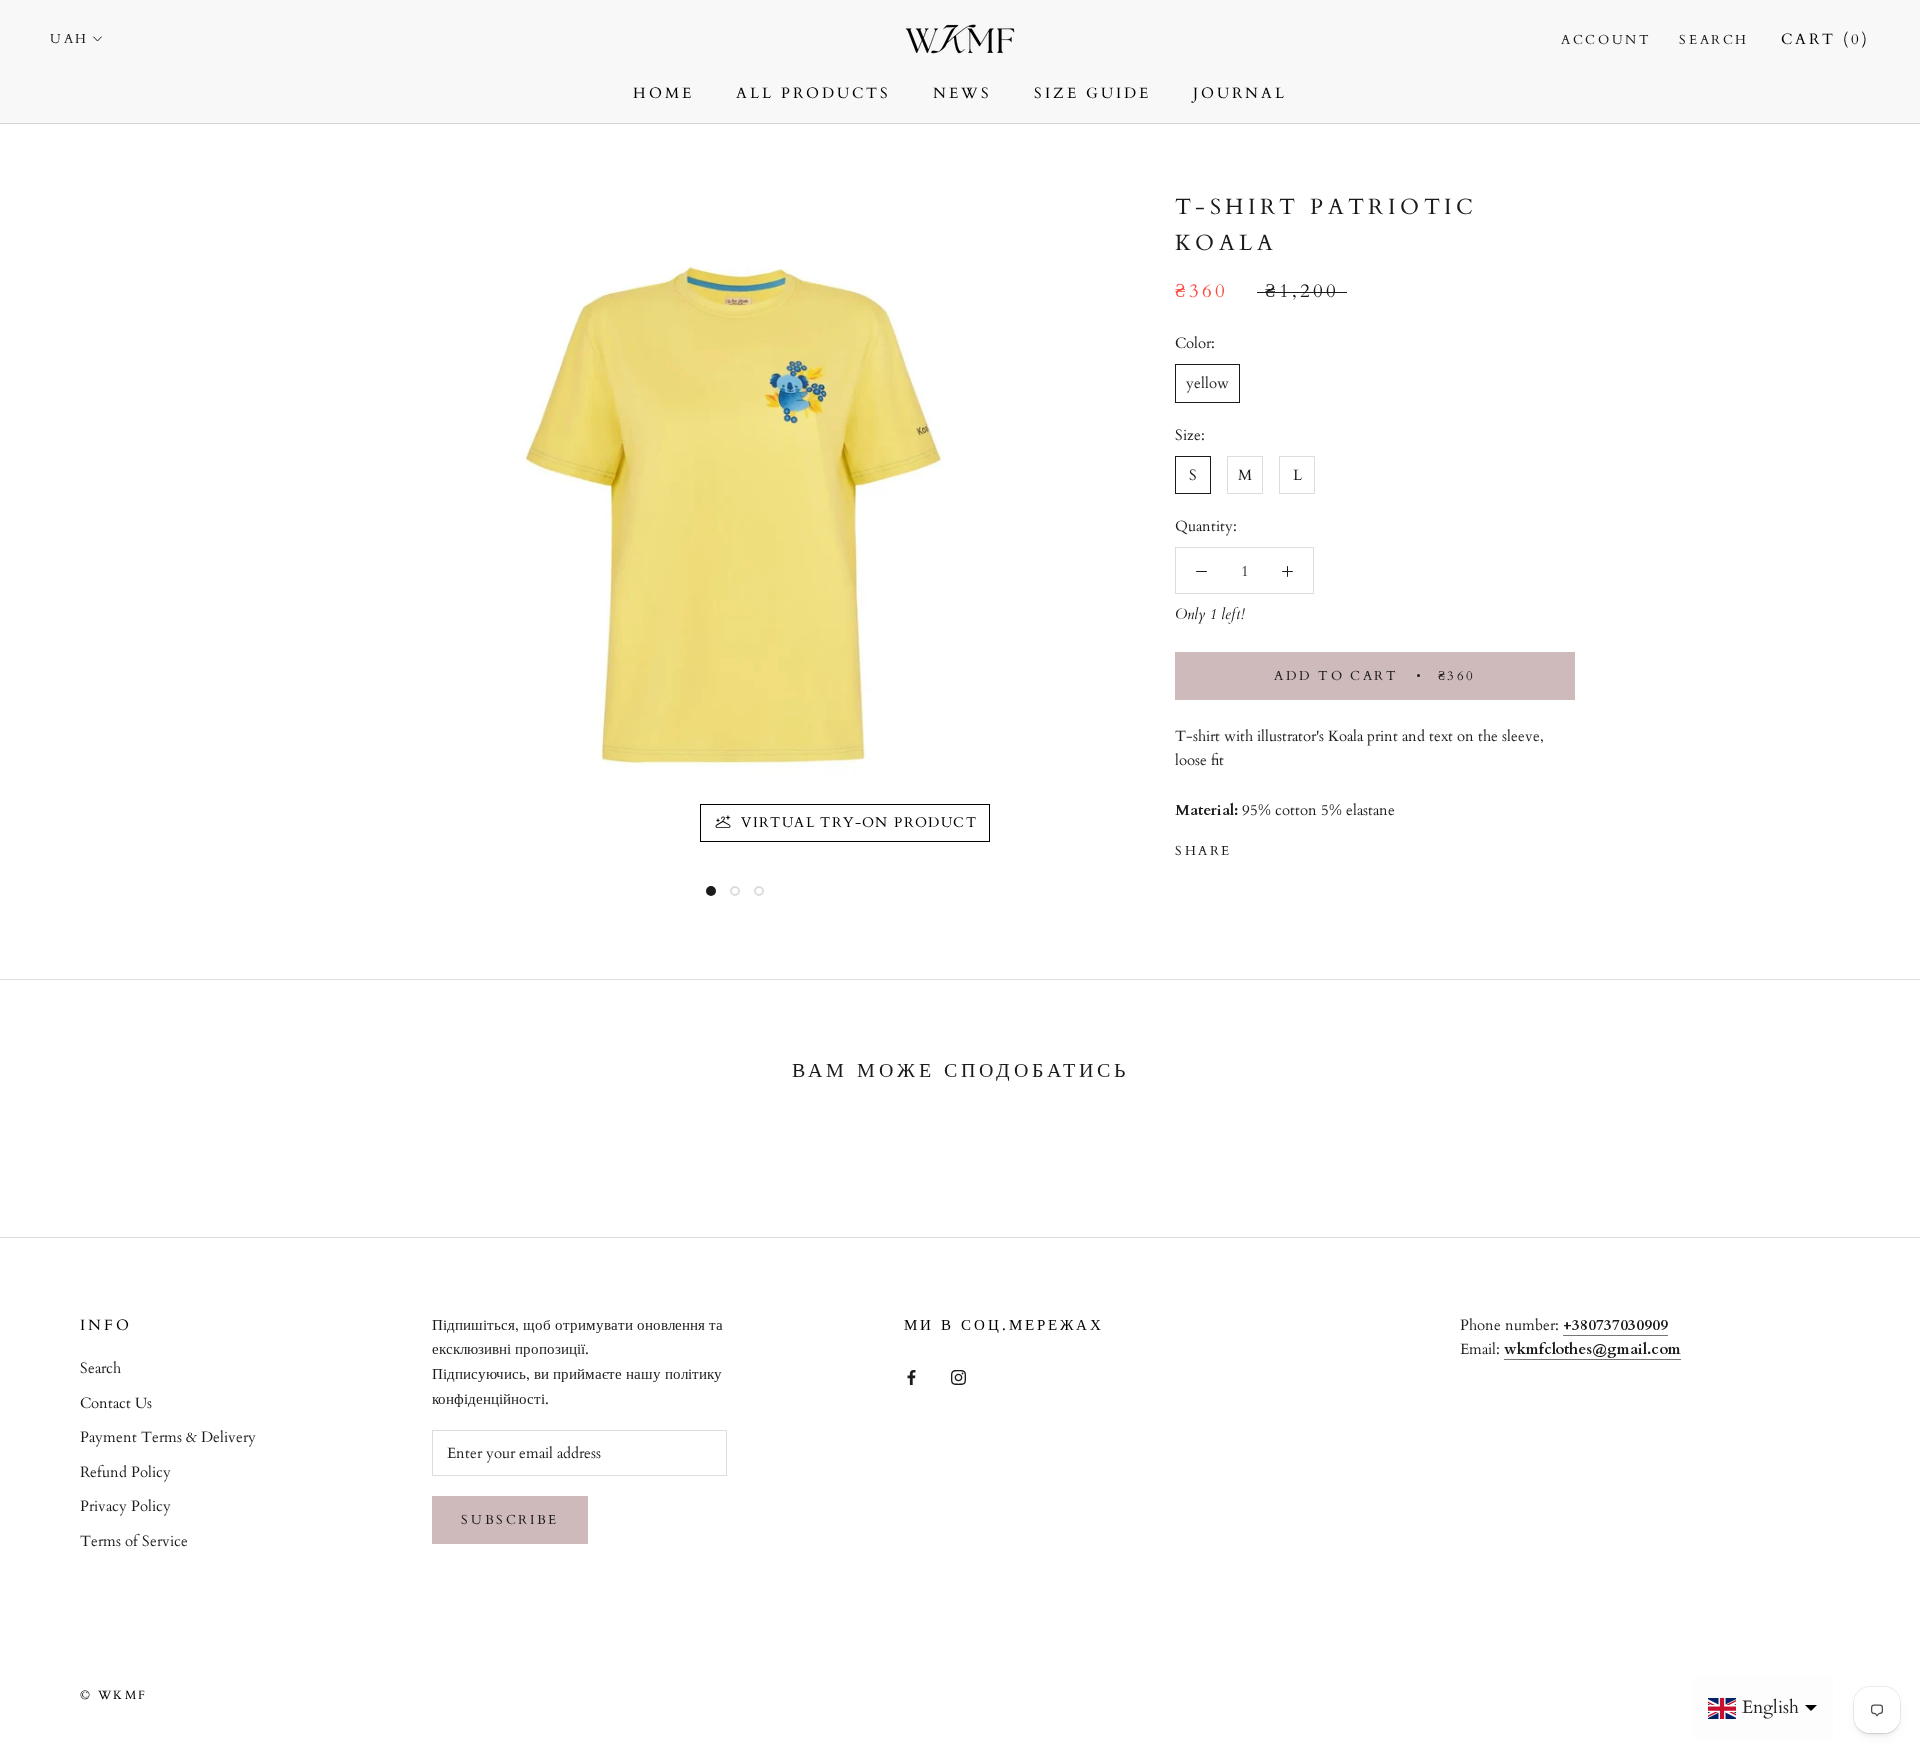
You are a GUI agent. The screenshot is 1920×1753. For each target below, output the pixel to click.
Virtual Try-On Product (859, 822)
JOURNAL (1240, 93)
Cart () (1825, 39)
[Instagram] (958, 1375)
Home (663, 93)
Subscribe (509, 1520)
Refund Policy (125, 1472)
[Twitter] (1277, 847)
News (962, 93)
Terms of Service (134, 1541)
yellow (1207, 384)
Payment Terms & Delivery (168, 1437)
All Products (813, 93)
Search (1714, 40)
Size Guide (1092, 93)
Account (1606, 40)
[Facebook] (1251, 847)
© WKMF (113, 1695)
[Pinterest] (1303, 847)
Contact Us (116, 1403)
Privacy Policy (125, 1506)
